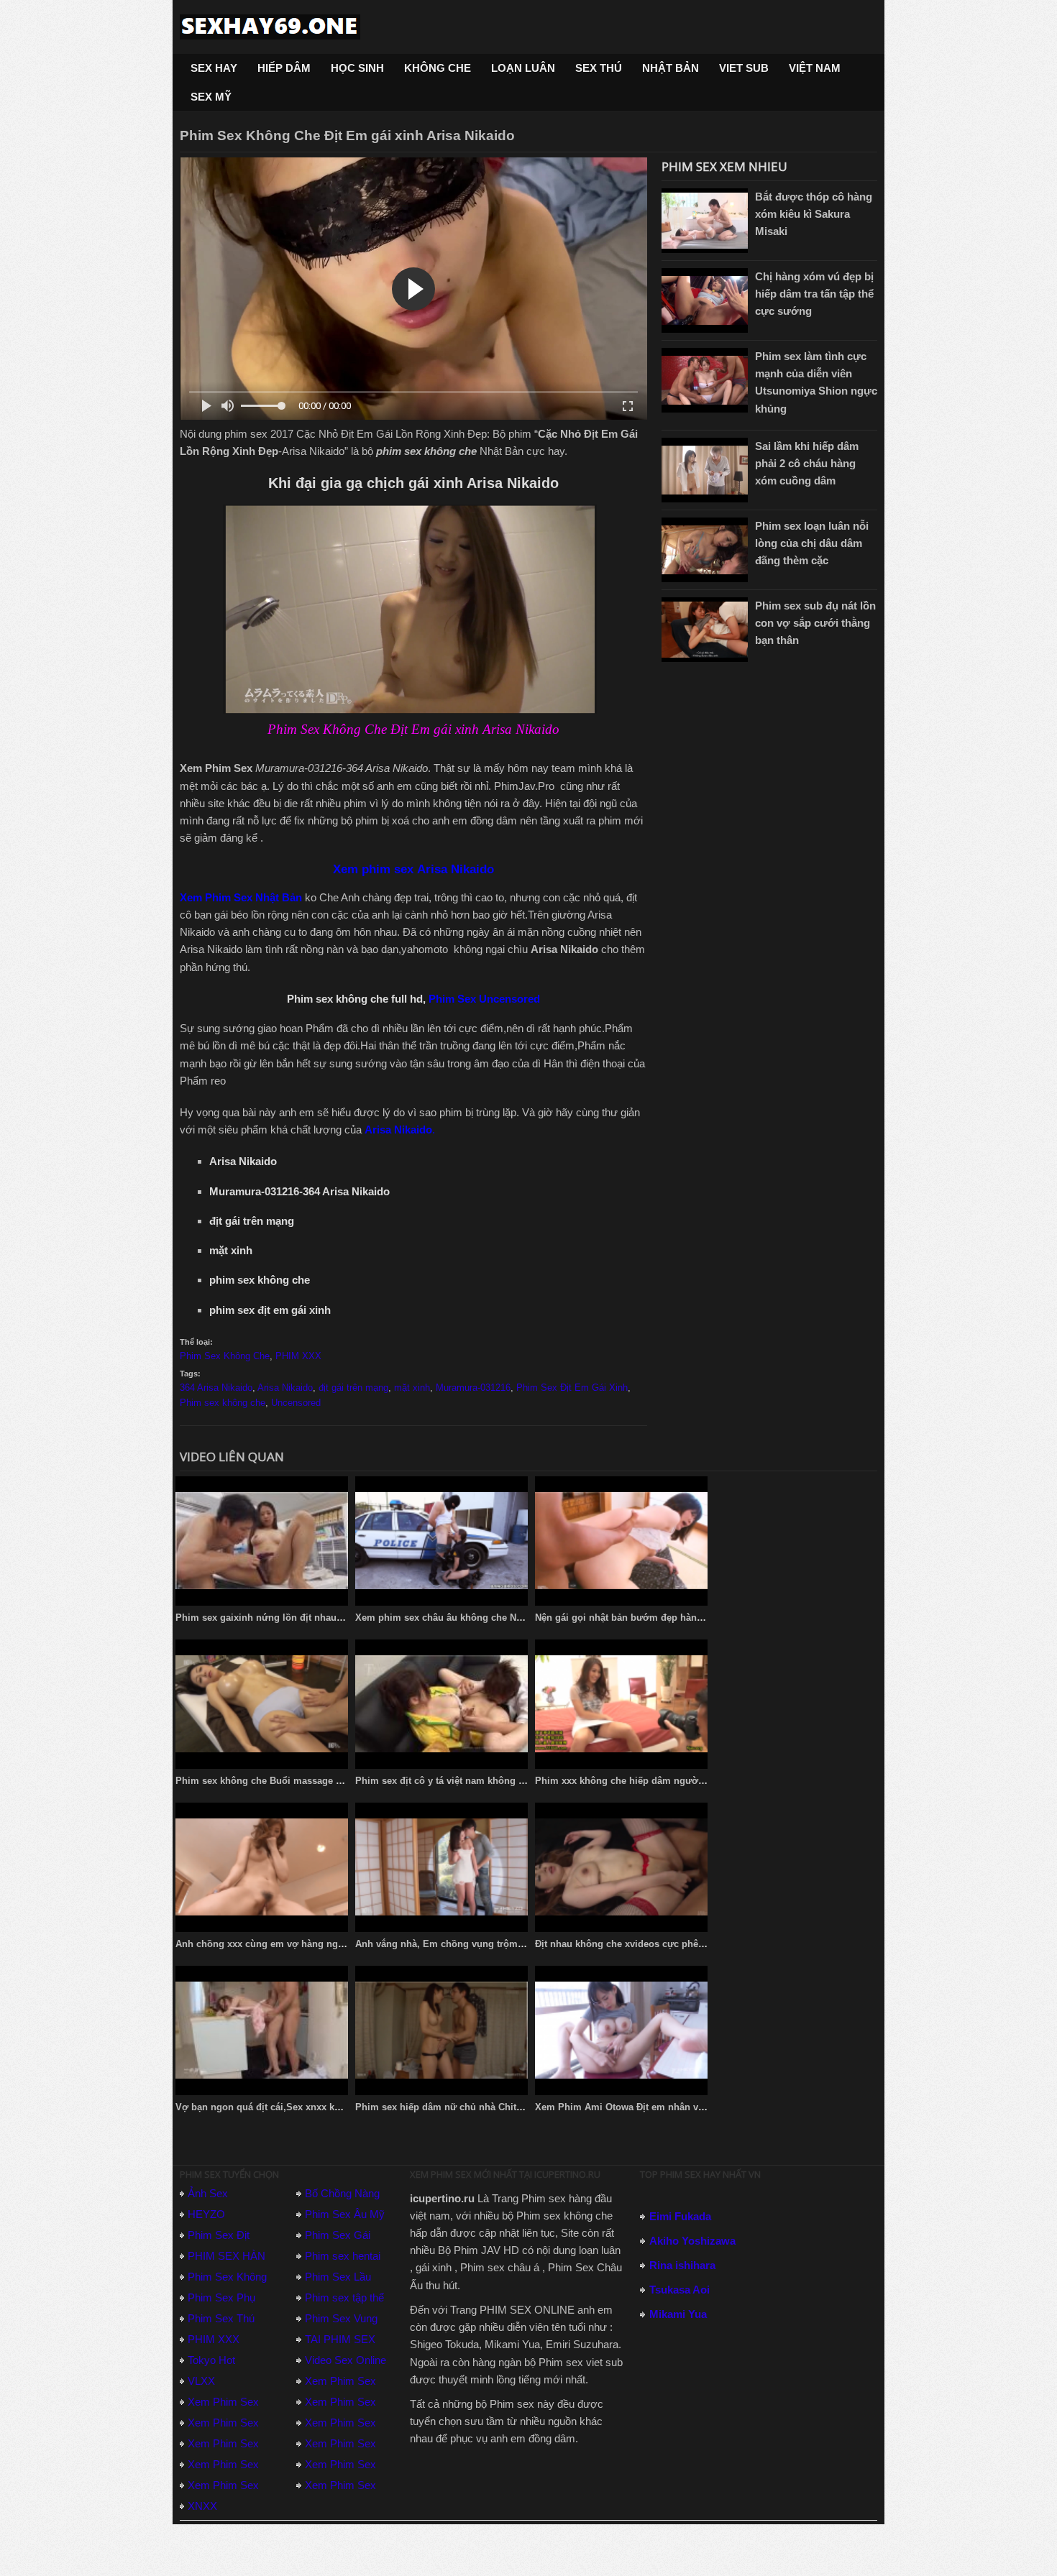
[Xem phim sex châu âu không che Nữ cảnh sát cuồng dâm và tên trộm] (441, 1541)
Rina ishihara (682, 2265)
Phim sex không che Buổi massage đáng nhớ (277, 1781)
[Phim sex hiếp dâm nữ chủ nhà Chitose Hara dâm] (441, 2030)
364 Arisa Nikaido (216, 1388)
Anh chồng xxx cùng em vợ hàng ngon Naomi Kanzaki (297, 1944)
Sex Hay (214, 68)
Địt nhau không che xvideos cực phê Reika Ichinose (651, 1944)
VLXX (201, 2381)
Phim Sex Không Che (225, 1356)
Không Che (438, 68)
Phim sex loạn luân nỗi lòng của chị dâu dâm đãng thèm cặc (812, 543)
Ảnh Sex (208, 2193)
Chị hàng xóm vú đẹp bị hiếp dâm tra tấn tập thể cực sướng (814, 294)
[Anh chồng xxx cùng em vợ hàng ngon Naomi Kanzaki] (262, 1867)
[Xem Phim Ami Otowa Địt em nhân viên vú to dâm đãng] (621, 2030)
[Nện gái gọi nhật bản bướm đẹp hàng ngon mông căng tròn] (621, 1541)
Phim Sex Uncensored (484, 999)
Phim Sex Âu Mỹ (345, 2214)
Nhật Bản (671, 68)
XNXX (202, 2506)
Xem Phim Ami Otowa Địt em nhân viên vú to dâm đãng (660, 2107)
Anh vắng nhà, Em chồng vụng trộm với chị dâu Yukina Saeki (493, 1944)
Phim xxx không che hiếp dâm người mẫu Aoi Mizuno (656, 1781)
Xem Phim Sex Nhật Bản (241, 897)
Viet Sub (744, 68)
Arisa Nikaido (285, 1388)
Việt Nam (815, 68)
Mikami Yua (678, 2314)
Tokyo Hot (211, 2360)
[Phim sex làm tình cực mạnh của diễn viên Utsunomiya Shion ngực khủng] (705, 380)
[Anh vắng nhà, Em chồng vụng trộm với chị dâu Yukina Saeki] (441, 1867)
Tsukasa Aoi (679, 2290)
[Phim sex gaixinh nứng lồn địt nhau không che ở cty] (262, 1541)
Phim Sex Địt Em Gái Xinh (572, 1388)
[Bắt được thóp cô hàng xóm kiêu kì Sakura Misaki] (705, 221)
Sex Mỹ (211, 97)
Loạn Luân (523, 68)
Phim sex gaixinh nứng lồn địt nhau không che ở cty (293, 1618)
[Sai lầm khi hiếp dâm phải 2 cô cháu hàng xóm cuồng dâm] (705, 470)
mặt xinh (412, 1388)
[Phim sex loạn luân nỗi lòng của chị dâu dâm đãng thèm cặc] (705, 550)
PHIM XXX (298, 1356)
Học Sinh (357, 68)
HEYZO (206, 2214)
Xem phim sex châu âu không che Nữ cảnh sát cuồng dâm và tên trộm (512, 1618)
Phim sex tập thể (344, 2297)
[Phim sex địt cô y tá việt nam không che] (441, 1704)
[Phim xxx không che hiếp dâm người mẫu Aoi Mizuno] (621, 1704)
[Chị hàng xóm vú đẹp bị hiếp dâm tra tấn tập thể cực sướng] (705, 300)
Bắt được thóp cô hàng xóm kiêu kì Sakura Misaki (814, 214)
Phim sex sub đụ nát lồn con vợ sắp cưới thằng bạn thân (815, 623)
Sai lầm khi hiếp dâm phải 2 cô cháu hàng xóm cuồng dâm (807, 463)
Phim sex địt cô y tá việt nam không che (445, 1781)
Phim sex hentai (343, 2256)
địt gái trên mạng (353, 1388)
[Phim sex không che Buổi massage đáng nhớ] (262, 1704)
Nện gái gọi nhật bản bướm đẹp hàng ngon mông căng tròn (669, 1618)
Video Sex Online (346, 2360)
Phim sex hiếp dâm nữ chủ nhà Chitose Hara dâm (466, 2107)
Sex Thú (599, 68)
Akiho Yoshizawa (692, 2241)
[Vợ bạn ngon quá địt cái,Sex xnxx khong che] (262, 2030)
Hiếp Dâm (284, 68)
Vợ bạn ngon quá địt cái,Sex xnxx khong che (276, 2107)
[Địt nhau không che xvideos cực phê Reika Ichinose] (621, 1867)
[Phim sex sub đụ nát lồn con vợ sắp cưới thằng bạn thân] (705, 630)
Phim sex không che (223, 1403)
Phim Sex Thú (221, 2318)
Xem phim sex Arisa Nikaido (413, 869)
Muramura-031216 (473, 1388)
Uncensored (296, 1403)
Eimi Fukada (680, 2216)
